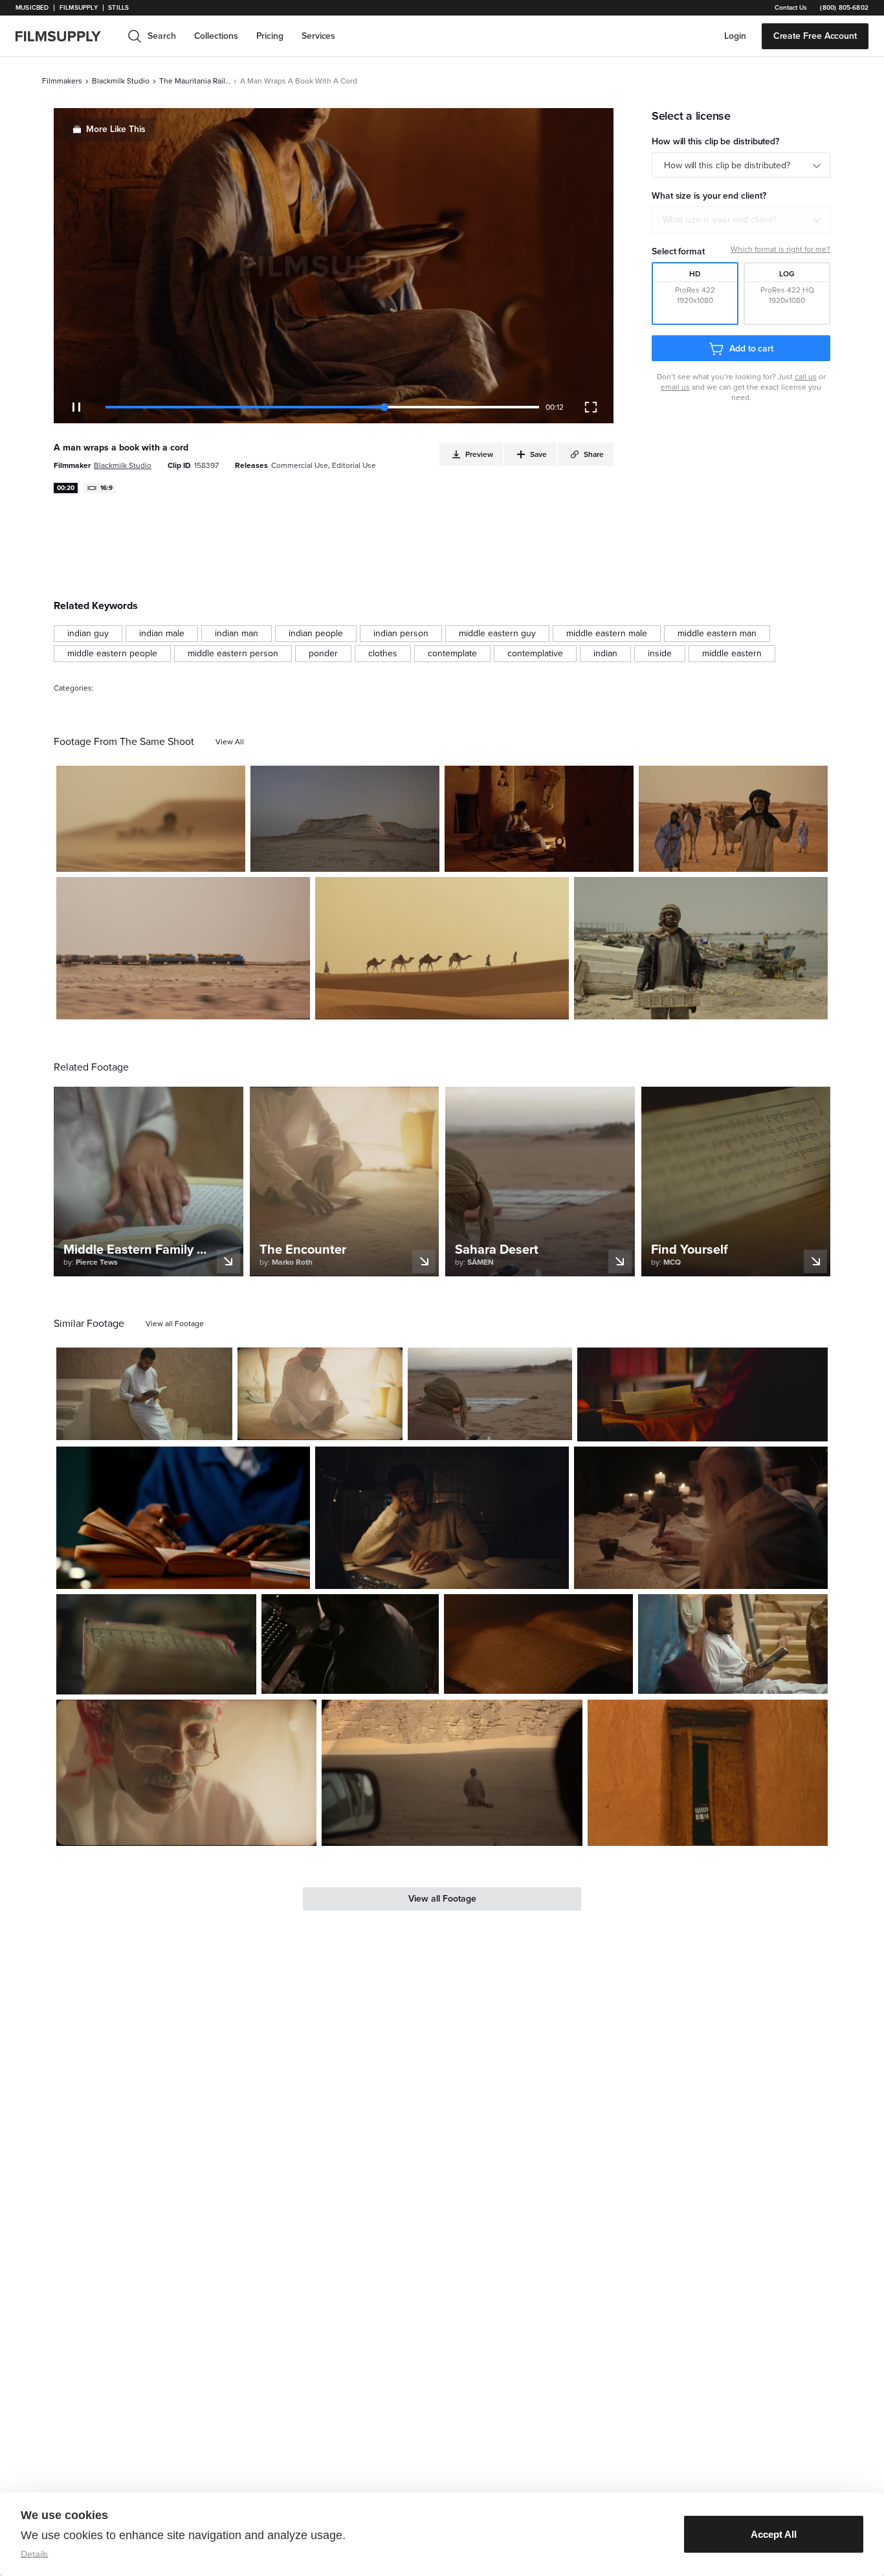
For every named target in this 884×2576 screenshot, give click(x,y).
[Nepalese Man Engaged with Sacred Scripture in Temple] (702, 1394)
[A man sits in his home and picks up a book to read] (539, 819)
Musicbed (32, 8)
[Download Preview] (165, 857)
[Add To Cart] (230, 857)
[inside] (660, 654)
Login (735, 36)
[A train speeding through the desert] (183, 948)
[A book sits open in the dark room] (539, 1644)
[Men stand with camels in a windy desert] (733, 819)
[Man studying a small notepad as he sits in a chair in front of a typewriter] (350, 1644)
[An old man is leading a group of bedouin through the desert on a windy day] (151, 819)
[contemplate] (452, 654)
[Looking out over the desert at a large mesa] (345, 819)
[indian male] (162, 634)
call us (806, 377)
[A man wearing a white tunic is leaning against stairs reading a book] (144, 1394)
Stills (118, 8)
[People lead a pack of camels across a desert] (442, 948)
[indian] (605, 654)
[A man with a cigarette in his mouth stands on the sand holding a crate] (701, 948)
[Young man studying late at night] (183, 1518)
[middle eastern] (732, 654)
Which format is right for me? (780, 249)
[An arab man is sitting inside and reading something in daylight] (186, 1773)
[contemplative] (535, 654)
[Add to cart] (217, 1425)
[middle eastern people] (112, 654)
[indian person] (401, 634)
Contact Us (791, 8)
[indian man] (237, 634)
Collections (216, 36)
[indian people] (316, 634)
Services (318, 36)
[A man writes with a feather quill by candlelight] (701, 1518)
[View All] (230, 742)
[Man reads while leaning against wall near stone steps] (733, 1644)
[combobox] (741, 220)
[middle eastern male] (607, 634)
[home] (66, 36)
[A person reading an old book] (156, 1644)
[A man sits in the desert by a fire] (490, 1394)
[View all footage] (175, 1324)
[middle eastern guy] (497, 634)
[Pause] (76, 407)
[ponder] (323, 654)
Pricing (270, 36)
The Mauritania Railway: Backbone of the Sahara (195, 81)
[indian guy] (88, 634)
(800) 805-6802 (844, 8)
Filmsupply (79, 8)
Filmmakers (62, 81)
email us (675, 387)
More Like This (116, 129)
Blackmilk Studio (121, 81)
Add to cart (751, 349)
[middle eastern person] (233, 654)
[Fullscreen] (591, 407)
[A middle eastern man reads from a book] (320, 1394)
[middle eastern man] (717, 634)
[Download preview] (152, 1425)
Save (198, 857)
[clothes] (383, 654)
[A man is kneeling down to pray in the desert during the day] (452, 1773)
